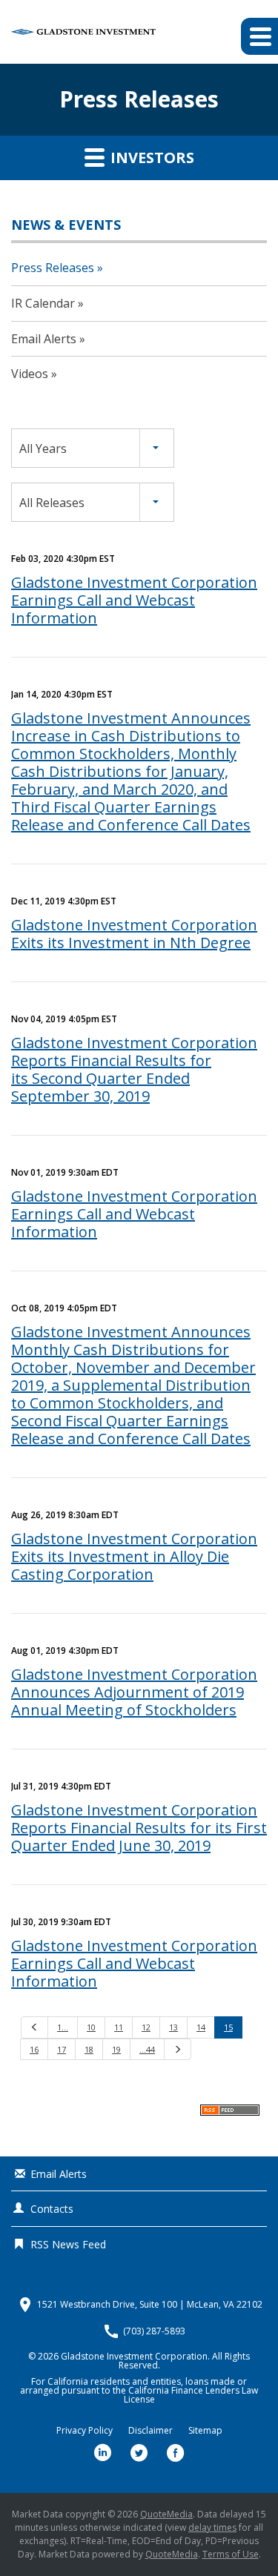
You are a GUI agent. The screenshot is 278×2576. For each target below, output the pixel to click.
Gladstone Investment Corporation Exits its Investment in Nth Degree (134, 934)
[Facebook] (176, 2453)
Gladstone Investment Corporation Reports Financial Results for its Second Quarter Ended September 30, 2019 (134, 1069)
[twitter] (139, 2453)
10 (91, 2027)
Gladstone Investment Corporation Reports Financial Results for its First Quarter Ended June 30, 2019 (139, 1828)
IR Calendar (43, 303)
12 (146, 2027)
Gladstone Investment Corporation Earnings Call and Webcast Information (134, 600)
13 (173, 2027)
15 (228, 2027)
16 (34, 2049)
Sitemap (205, 2431)
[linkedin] (103, 2453)
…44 (147, 2049)
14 (201, 2027)
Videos (30, 374)
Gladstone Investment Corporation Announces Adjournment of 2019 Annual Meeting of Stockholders (134, 1692)
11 (119, 2027)
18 (89, 2049)
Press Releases (53, 268)
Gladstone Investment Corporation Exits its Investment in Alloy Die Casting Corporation (134, 1556)
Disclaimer (150, 2431)
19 (116, 2049)
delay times (212, 2527)
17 (62, 2049)
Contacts (52, 2209)
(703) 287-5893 (154, 2331)
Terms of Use (231, 2554)
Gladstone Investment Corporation (134, 2356)
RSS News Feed (68, 2244)
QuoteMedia (166, 2514)
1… (63, 2027)
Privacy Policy (85, 2431)
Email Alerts (44, 339)
